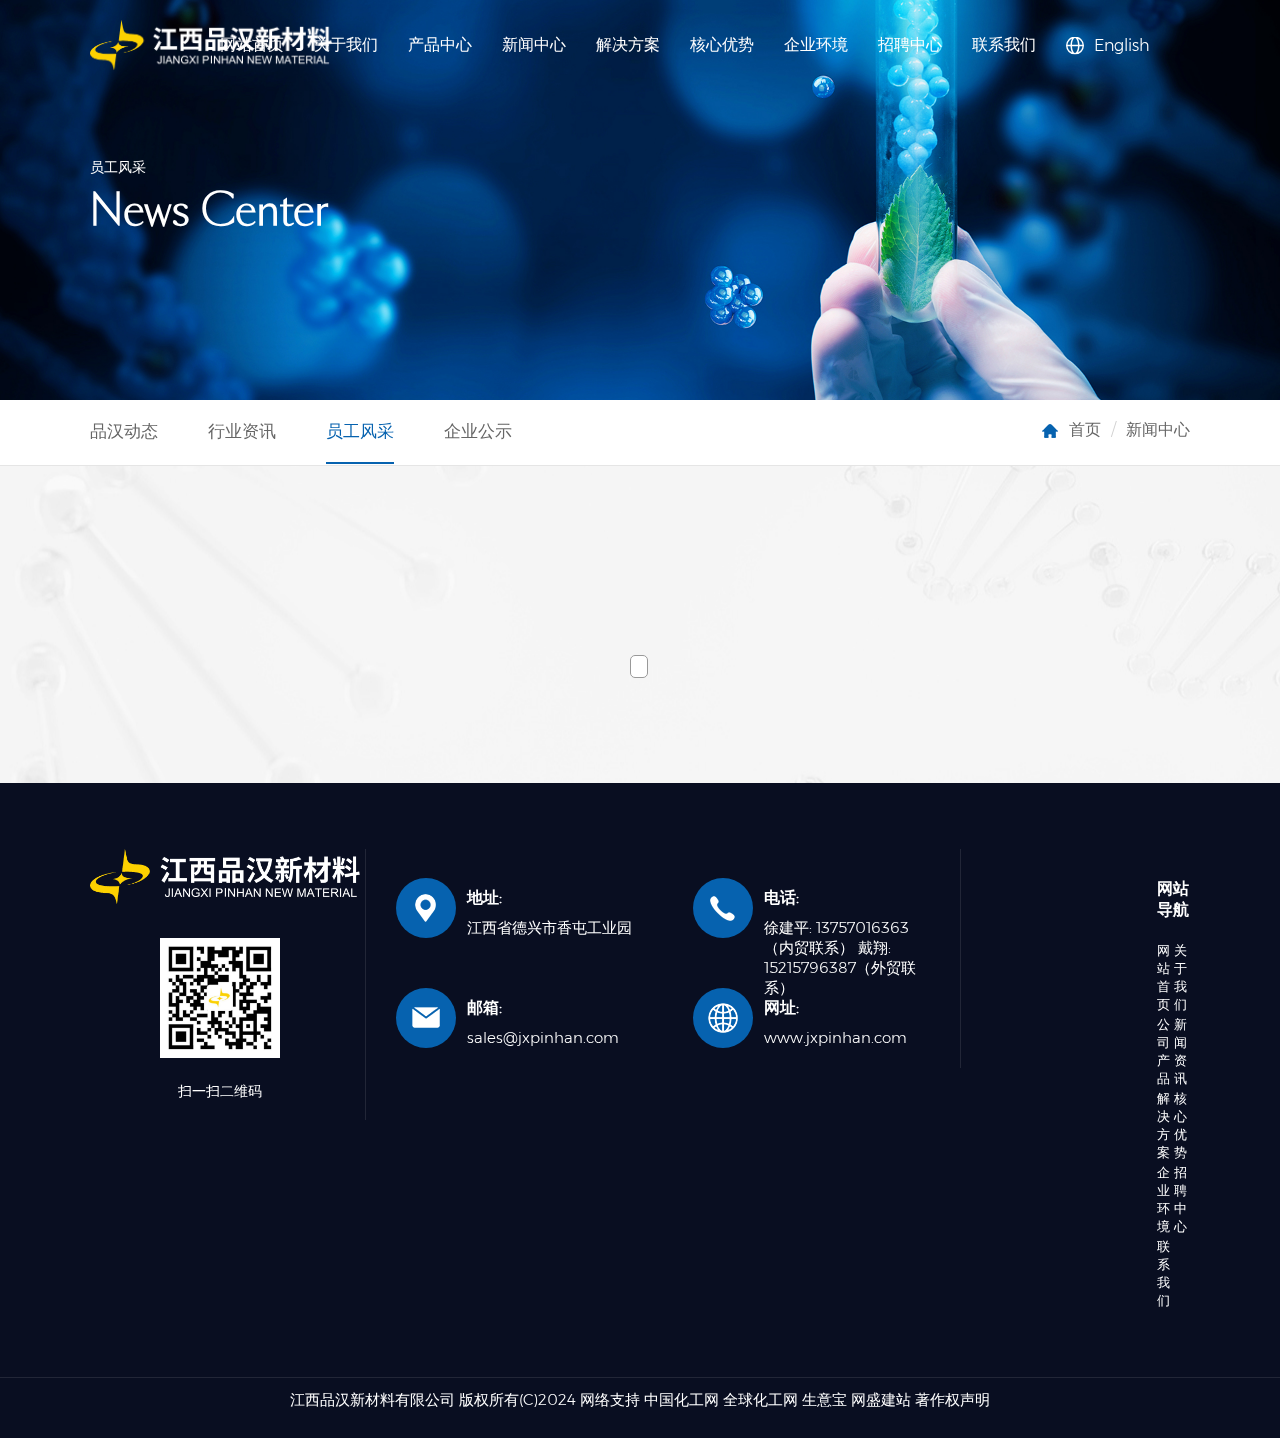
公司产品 (1163, 1051)
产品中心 (440, 44)
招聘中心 (910, 44)
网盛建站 (881, 1399)
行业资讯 (242, 431)
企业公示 (478, 431)
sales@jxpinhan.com (543, 1037)
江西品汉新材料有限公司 (372, 1399)
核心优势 (722, 44)
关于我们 (346, 44)
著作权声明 (952, 1399)
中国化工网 (681, 1399)
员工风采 (360, 431)
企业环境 (816, 44)
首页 (1085, 429)
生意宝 (824, 1399)
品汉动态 (124, 431)
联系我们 (1004, 44)
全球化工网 (760, 1399)
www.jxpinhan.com (835, 1037)
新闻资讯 (1180, 1051)
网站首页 (1163, 977)
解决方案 (628, 44)
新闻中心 (534, 44)
